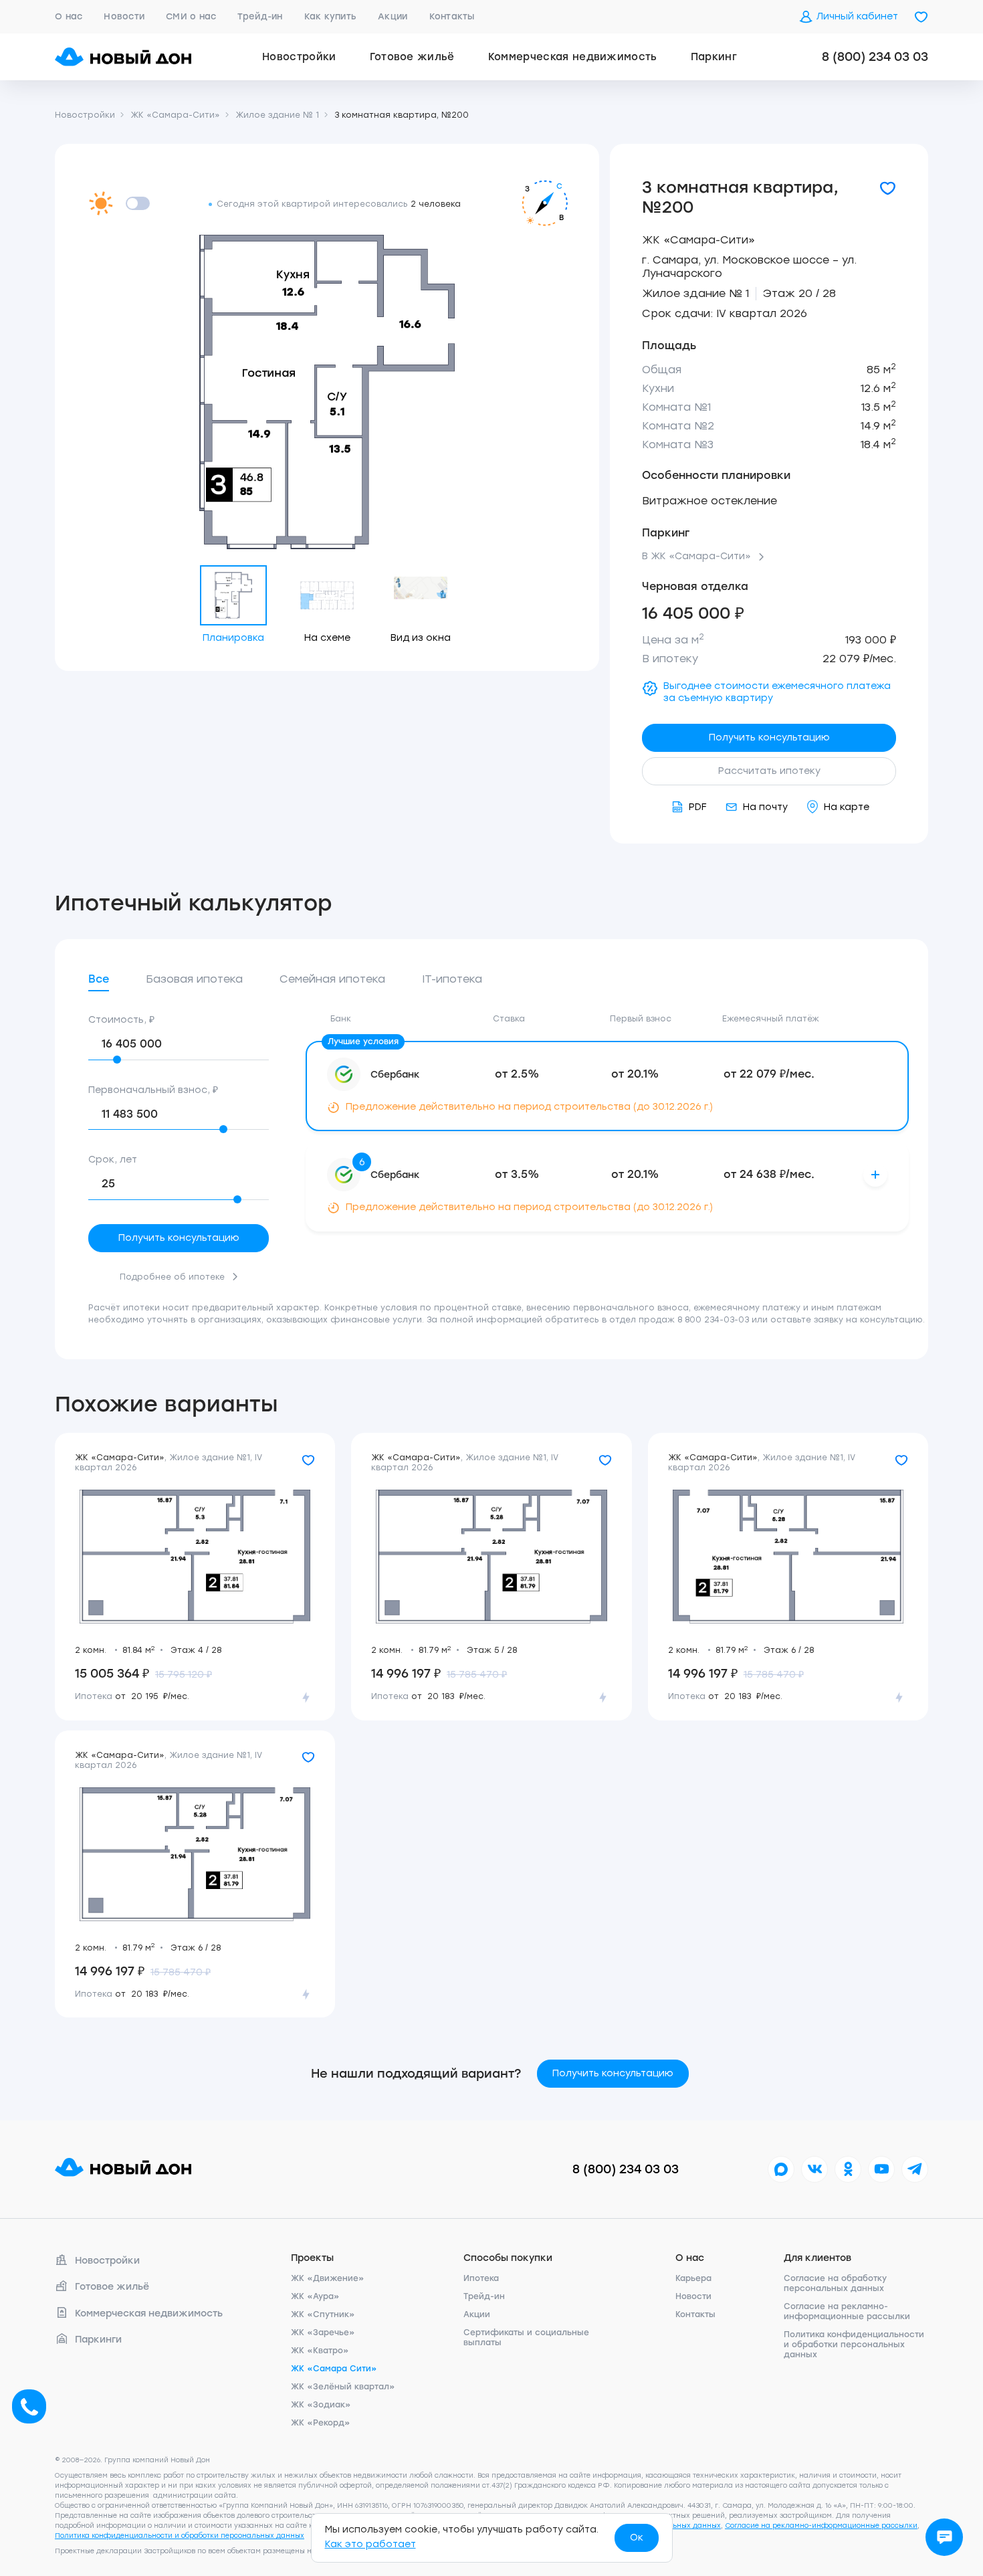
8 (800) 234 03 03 (875, 57)
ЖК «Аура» (315, 2296)
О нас (69, 16)
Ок (637, 2538)
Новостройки (299, 57)
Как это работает (370, 2544)
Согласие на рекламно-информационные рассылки (847, 2311)
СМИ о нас (191, 16)
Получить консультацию (769, 737)
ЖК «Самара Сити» (334, 2369)
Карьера (693, 2278)
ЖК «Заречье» (323, 2333)
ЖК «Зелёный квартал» (343, 2387)
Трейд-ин (260, 16)
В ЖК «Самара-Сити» (696, 557)
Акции (393, 16)
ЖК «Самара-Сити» (698, 240)
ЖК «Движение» (328, 2278)
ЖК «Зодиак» (321, 2405)
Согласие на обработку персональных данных (835, 2283)
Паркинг (714, 57)
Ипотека (481, 2278)
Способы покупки (508, 2258)
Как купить (331, 16)
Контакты (452, 16)
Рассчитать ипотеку (769, 771)
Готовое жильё (412, 57)
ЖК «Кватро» (320, 2351)
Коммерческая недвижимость (573, 57)
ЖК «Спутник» (323, 2314)
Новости (124, 16)
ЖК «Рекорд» (321, 2423)
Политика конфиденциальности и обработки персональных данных (854, 2345)
